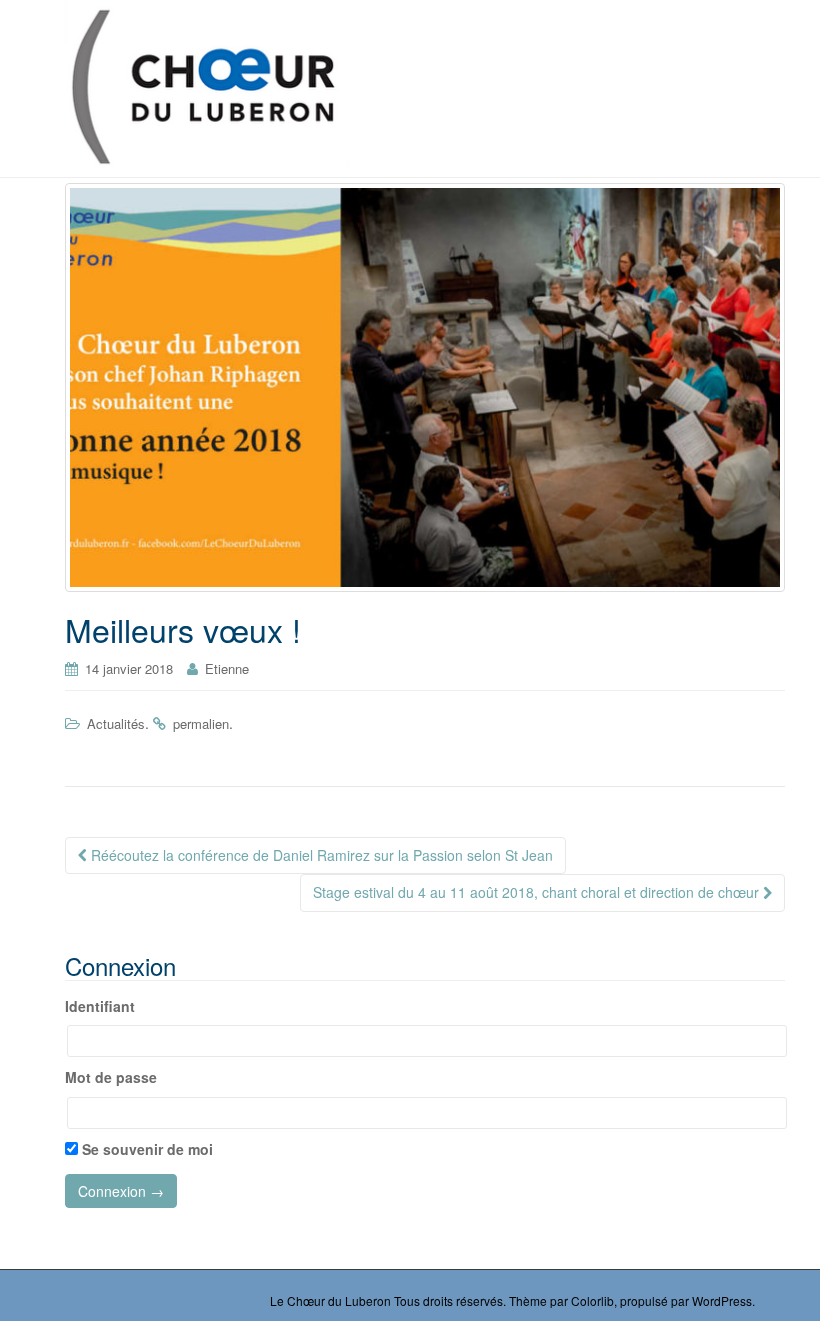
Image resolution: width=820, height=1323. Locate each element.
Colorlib (592, 1300)
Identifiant (100, 1006)
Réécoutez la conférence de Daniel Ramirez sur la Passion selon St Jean (320, 855)
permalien (201, 723)
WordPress (722, 1300)
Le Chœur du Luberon (330, 1300)
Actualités (116, 723)
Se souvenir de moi (145, 1149)
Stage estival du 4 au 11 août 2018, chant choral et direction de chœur (538, 892)
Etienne (227, 668)
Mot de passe (111, 1077)
